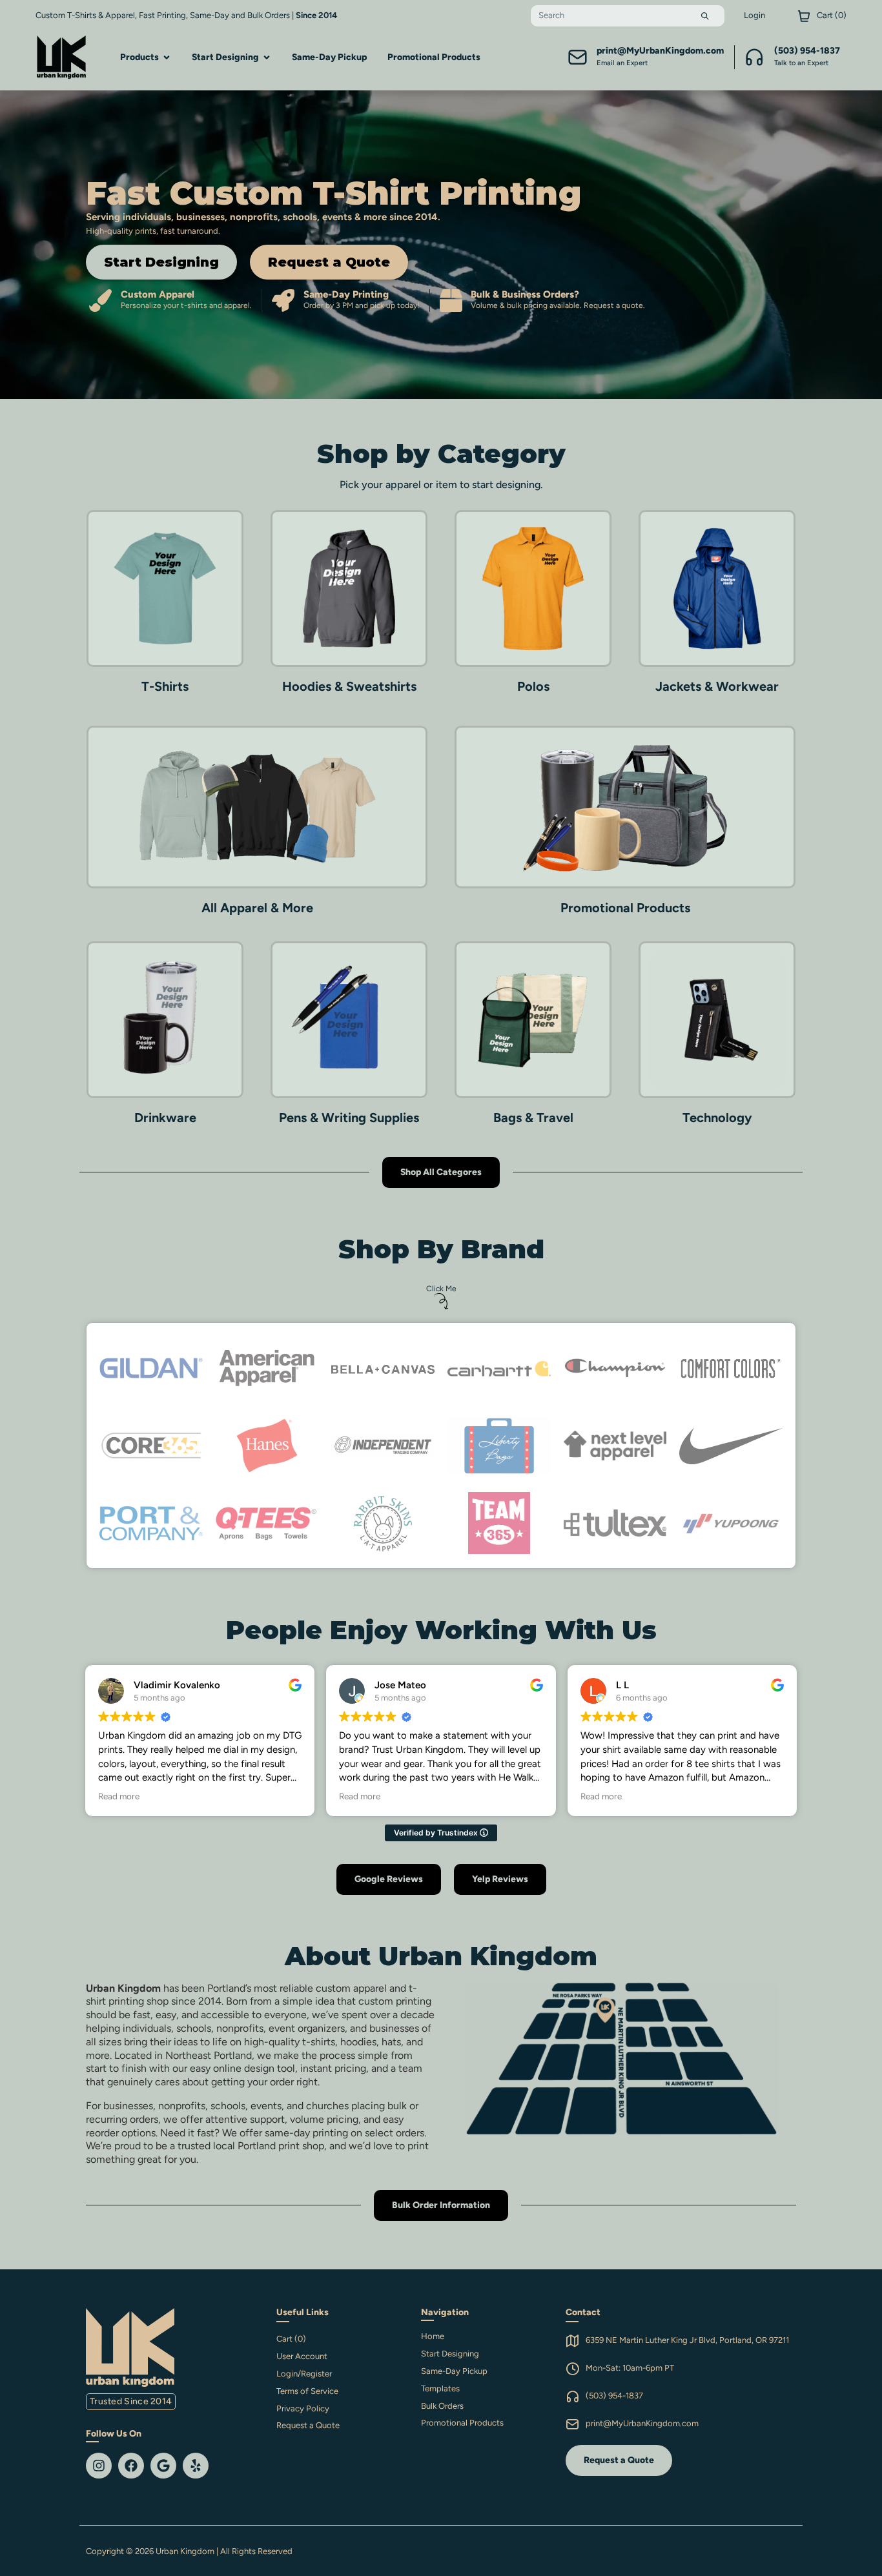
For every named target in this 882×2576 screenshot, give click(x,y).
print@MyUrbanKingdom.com (642, 2423)
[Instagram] (99, 2466)
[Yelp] (196, 2466)
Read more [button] (119, 1796)
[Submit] (705, 16)
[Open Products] (167, 57)
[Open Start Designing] (267, 57)
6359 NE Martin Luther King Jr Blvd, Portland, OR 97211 (687, 2340)
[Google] (163, 2466)
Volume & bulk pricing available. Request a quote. (558, 305)
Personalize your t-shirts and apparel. (186, 305)
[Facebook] (131, 2466)
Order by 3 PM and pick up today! (362, 305)
